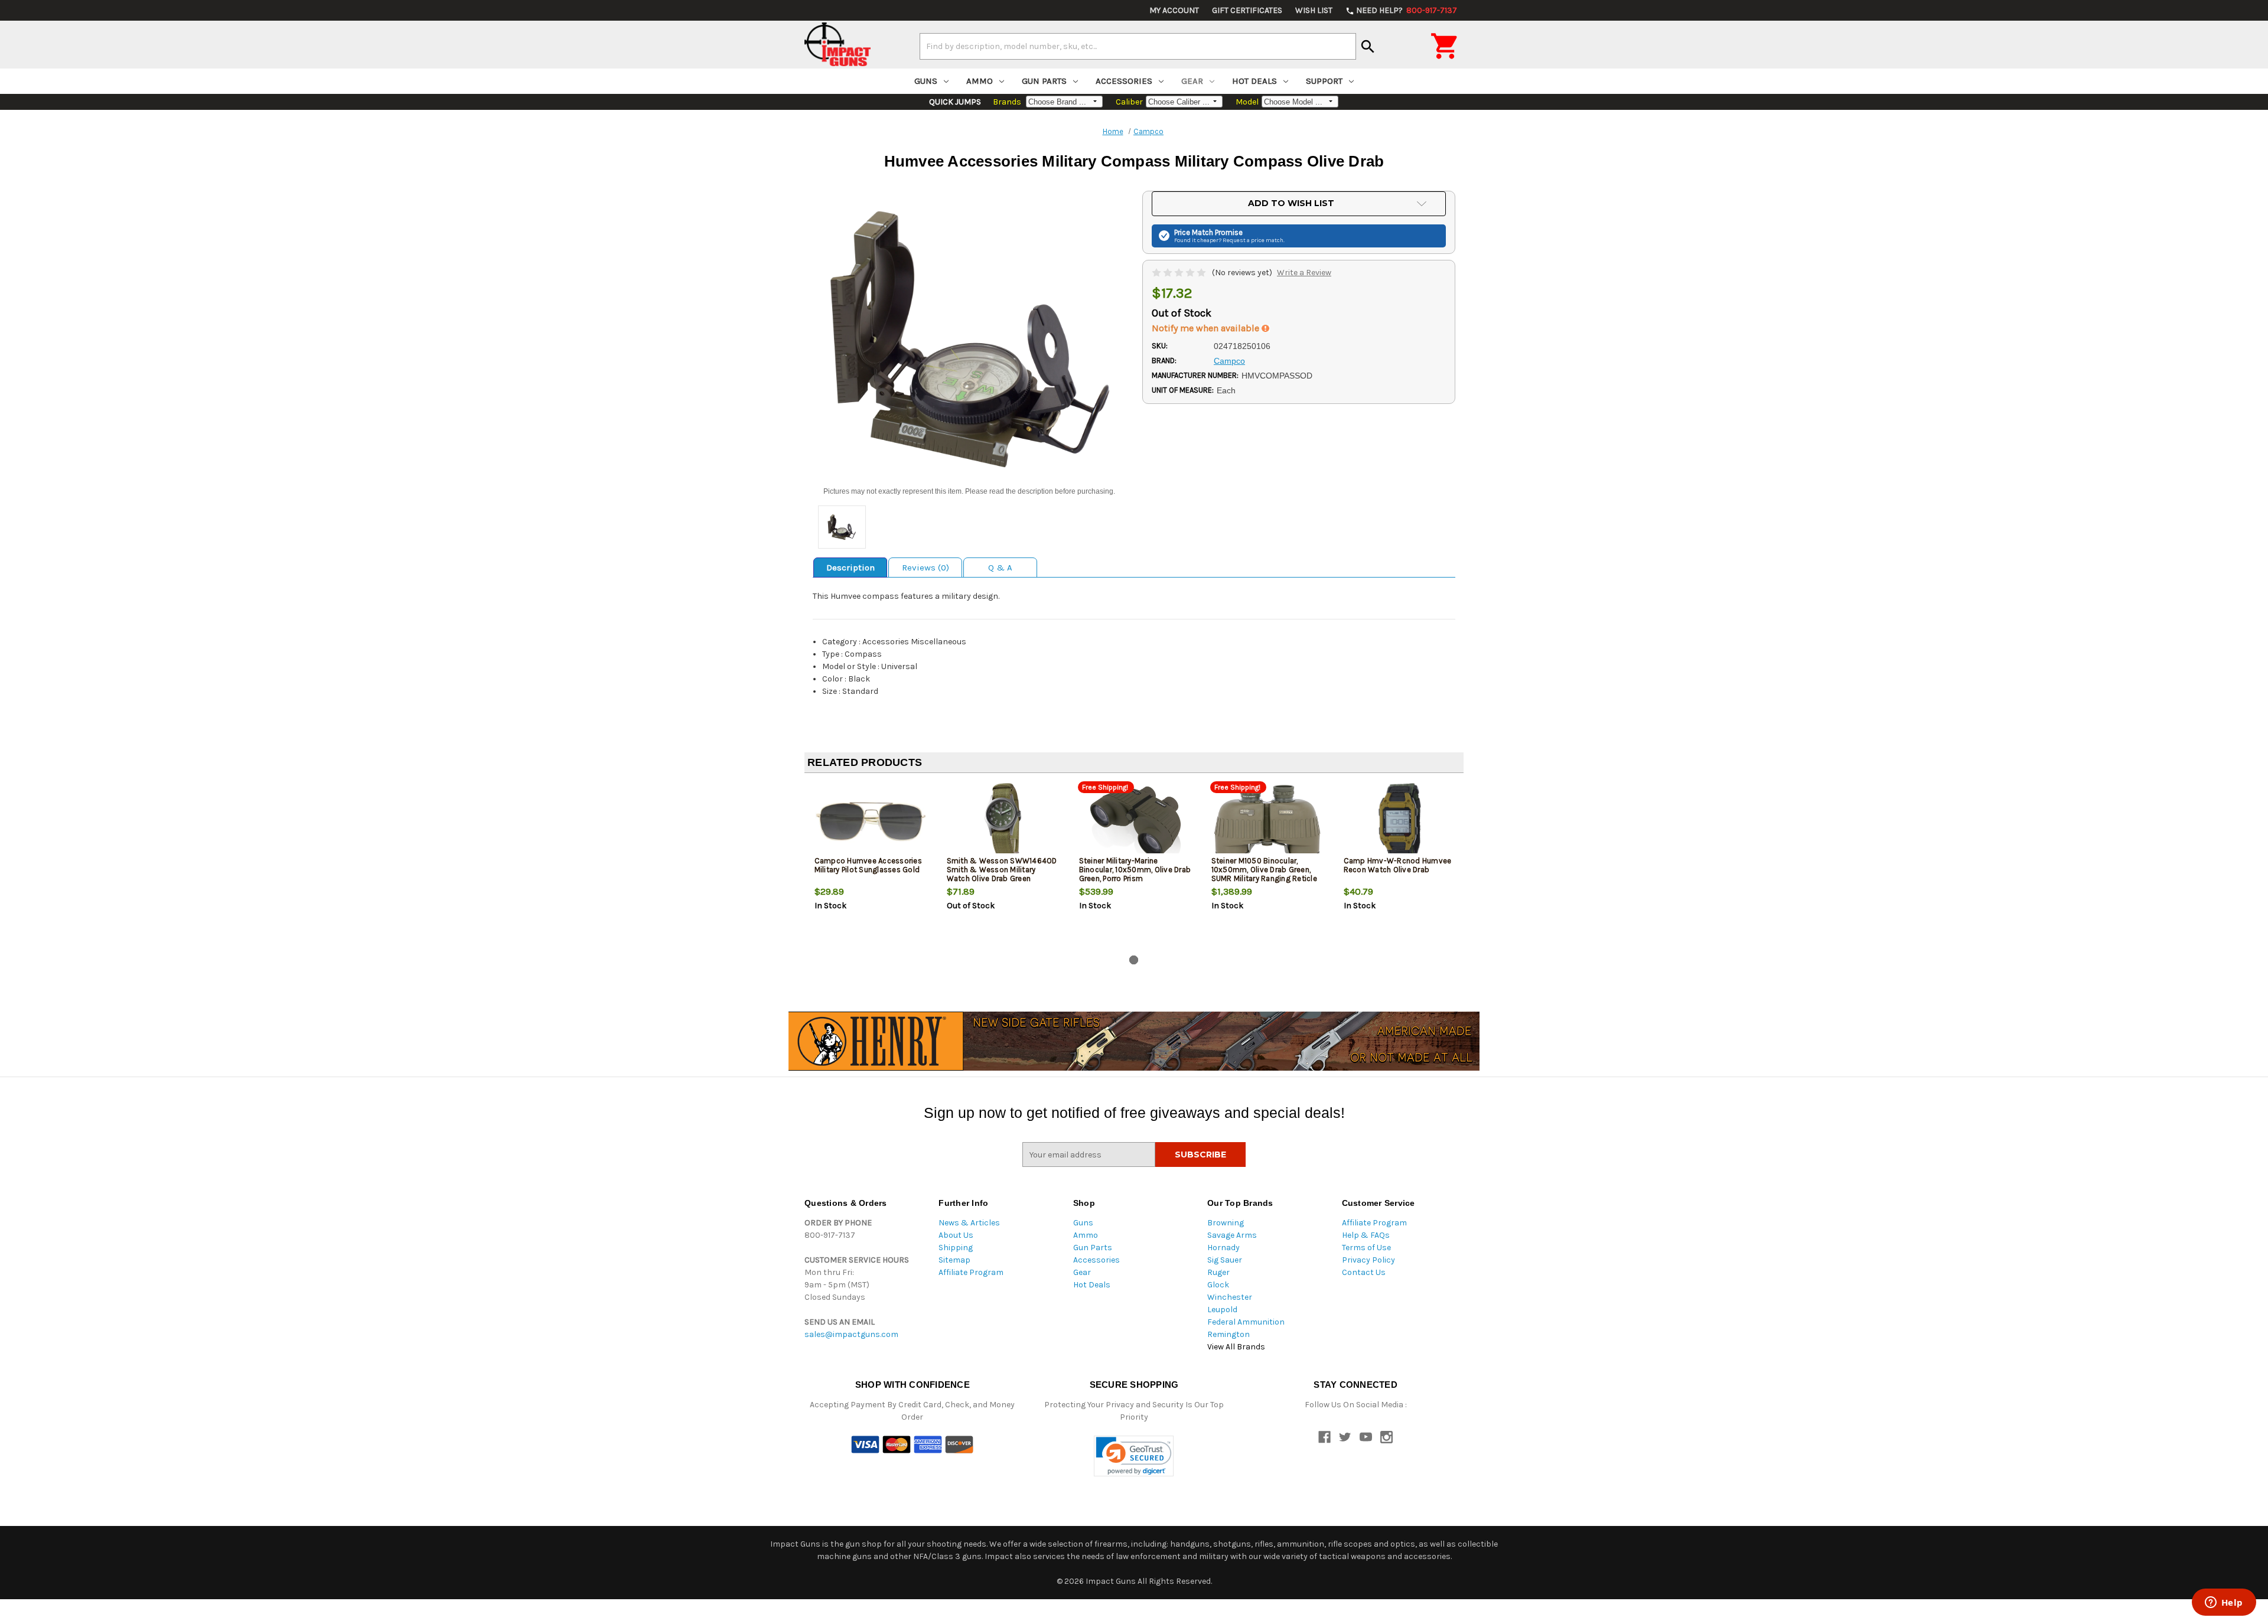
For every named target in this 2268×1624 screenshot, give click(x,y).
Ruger (1218, 1272)
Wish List (1314, 10)
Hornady (1223, 1248)
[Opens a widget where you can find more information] (2224, 1603)
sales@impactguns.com (851, 1334)
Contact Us (1364, 1272)
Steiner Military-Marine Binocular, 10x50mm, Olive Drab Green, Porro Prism (1135, 870)
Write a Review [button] (1304, 273)
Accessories (1124, 81)
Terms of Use (1366, 1248)
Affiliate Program (971, 1272)
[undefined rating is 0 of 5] (1180, 273)
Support (1324, 81)
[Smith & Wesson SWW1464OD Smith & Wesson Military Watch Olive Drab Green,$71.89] (1003, 821)
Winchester (1230, 1297)
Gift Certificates (1247, 10)
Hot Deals (1254, 81)
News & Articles (969, 1223)
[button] (1134, 1456)
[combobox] (1138, 46)
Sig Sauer (1225, 1260)
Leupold (1222, 1310)
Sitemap (954, 1260)
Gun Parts (1044, 81)
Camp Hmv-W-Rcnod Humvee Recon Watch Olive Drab (1398, 865)
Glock (1218, 1285)
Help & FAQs (1366, 1235)
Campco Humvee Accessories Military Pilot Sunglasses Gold (868, 865)
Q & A (1000, 568)
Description (850, 568)
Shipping (956, 1248)
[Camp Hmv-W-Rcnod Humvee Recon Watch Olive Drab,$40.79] (1400, 821)
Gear (1192, 81)
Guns (926, 81)
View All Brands (1236, 1347)
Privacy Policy (1368, 1260)
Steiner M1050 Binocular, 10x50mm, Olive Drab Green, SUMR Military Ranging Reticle (1264, 870)
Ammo (980, 81)
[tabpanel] (871, 866)
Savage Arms (1232, 1235)
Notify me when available (1207, 328)
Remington (1228, 1334)
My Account (1174, 10)
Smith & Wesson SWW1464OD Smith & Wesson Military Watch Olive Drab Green (1002, 870)
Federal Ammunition (1246, 1322)
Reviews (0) (926, 568)
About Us (956, 1235)
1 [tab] (1134, 960)
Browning (1226, 1223)
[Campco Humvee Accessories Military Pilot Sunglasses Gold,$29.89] (871, 821)
